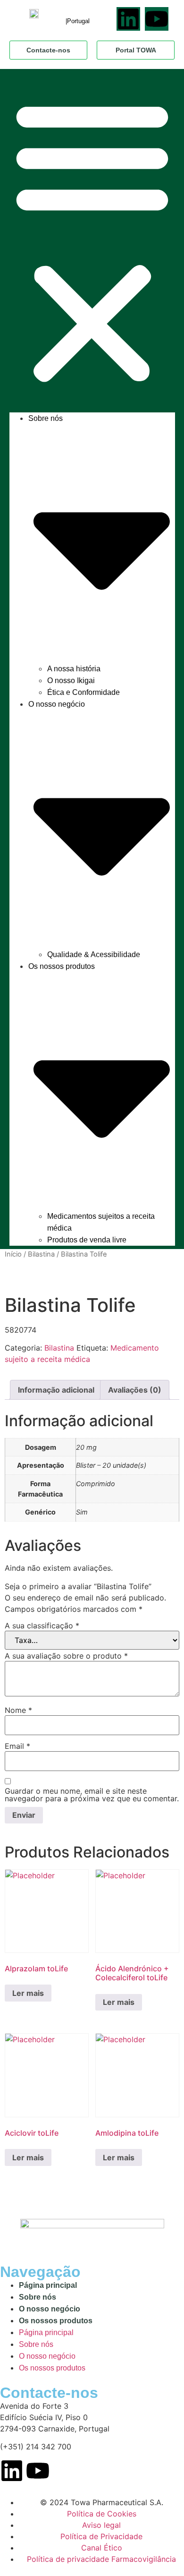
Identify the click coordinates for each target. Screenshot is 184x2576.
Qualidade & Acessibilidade (94, 954)
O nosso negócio (50, 2309)
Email (17, 1746)
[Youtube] (157, 19)
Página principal (48, 2285)
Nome (18, 1710)
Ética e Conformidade (84, 692)
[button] (92, 241)
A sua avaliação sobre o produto (66, 1656)
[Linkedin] (128, 19)
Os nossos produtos (56, 2321)
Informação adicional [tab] (56, 1390)
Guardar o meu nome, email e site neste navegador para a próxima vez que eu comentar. (92, 1795)
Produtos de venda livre (87, 1240)
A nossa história (74, 669)
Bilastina (41, 1254)
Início (13, 1254)
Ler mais (28, 1993)
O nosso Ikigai (71, 680)
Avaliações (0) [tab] (135, 1390)
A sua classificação (42, 1626)
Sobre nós (38, 2297)
